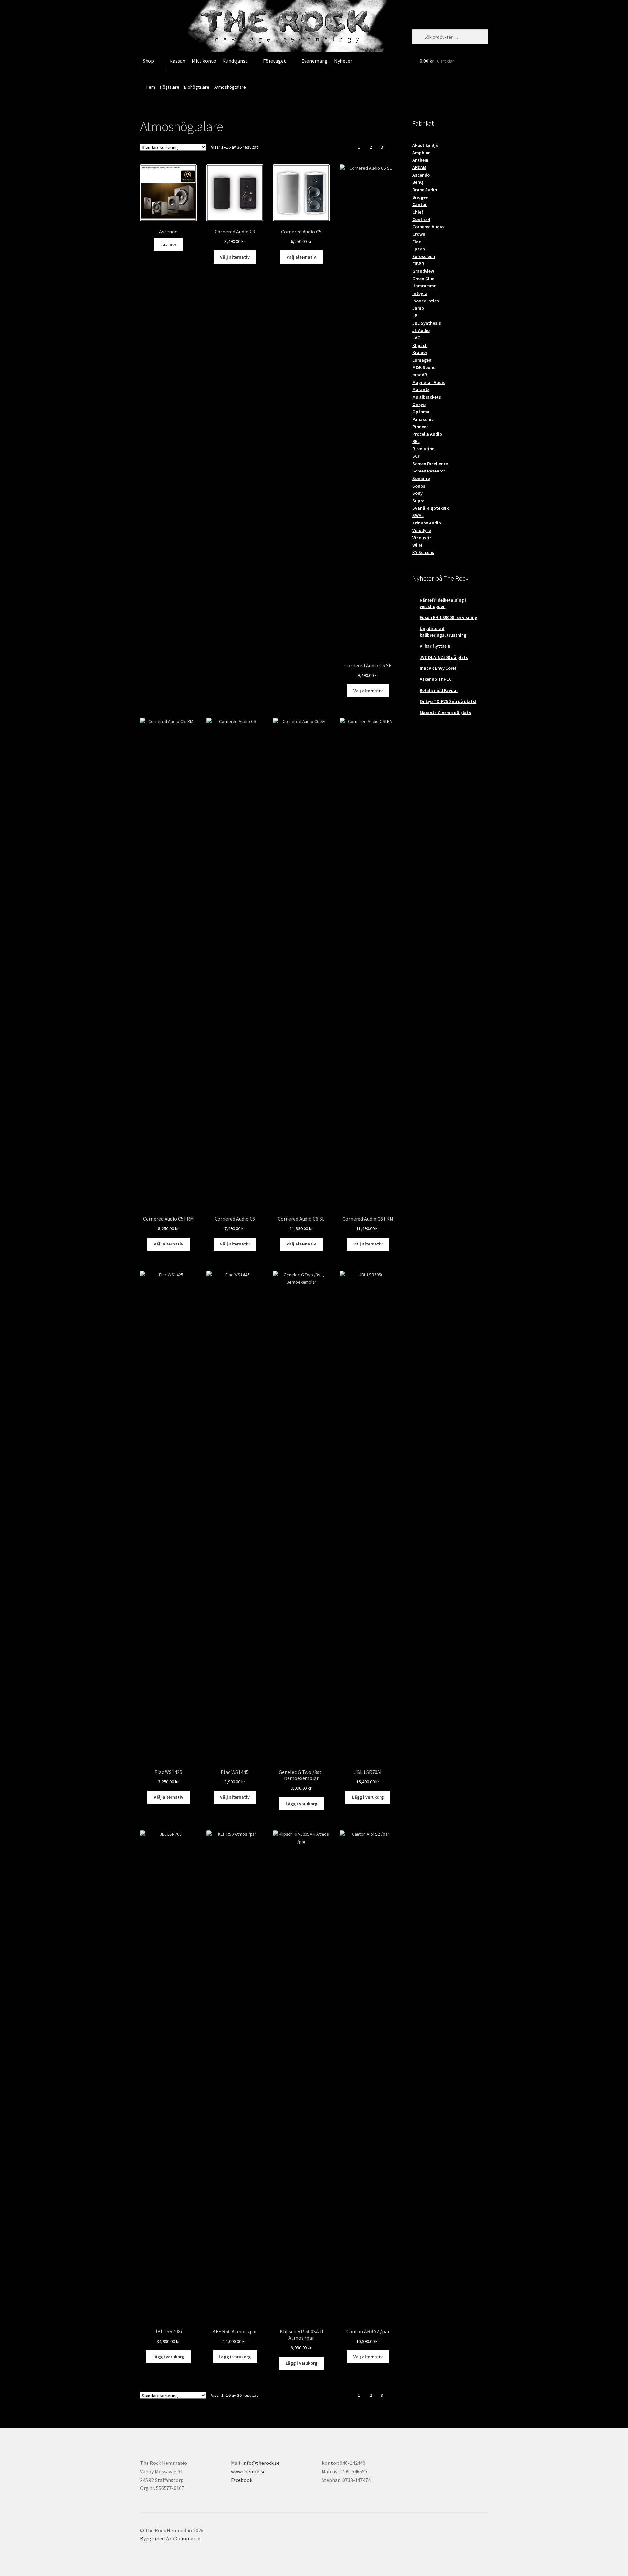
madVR (420, 375)
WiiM (417, 545)
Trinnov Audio (427, 523)
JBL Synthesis (427, 323)
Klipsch (420, 345)
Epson (419, 249)
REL (416, 441)
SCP (416, 456)
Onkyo (419, 404)
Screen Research (429, 471)
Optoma (421, 412)
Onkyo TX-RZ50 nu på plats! (448, 701)
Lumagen (422, 360)
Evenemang (314, 61)
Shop (148, 61)
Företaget (274, 61)
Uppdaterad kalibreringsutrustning (443, 632)
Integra (420, 293)
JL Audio (421, 330)
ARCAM (419, 167)
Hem (151, 87)
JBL (416, 316)
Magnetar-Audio (429, 382)
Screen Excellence (430, 464)
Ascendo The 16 (436, 679)
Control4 (421, 219)
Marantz (421, 389)
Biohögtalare (197, 87)
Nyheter (343, 61)
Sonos (419, 486)
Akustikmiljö (425, 145)
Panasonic (423, 419)
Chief (418, 212)
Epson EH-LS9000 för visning (448, 617)
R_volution (424, 449)
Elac (417, 242)
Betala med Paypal (439, 690)
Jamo (418, 308)
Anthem (420, 160)
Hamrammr (424, 286)
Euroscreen (424, 256)
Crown (419, 234)
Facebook (242, 2480)
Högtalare (170, 87)
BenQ (418, 182)
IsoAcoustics (426, 301)
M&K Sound (424, 367)
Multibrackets (427, 397)
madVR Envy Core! (438, 668)
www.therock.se (248, 2471)
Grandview (423, 271)
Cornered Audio (428, 227)
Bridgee (420, 197)
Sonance (421, 478)
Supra (419, 501)
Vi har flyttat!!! (435, 646)
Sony (418, 493)
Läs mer (168, 244)
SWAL (418, 515)
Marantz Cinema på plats (445, 713)
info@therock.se (261, 2463)
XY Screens (423, 552)
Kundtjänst (235, 61)
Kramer (420, 352)
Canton (420, 204)
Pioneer (420, 427)
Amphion (422, 153)
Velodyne (422, 530)
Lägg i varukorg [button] (301, 1804)
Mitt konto (204, 61)
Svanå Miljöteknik (431, 508)
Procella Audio (427, 434)
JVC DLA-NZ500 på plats (444, 657)
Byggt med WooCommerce (170, 2538)
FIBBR (418, 264)
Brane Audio (425, 190)
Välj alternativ (235, 257)
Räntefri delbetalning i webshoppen (443, 603)
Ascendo (421, 175)
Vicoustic (422, 538)
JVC (416, 338)
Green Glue (423, 279)
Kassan (177, 61)
